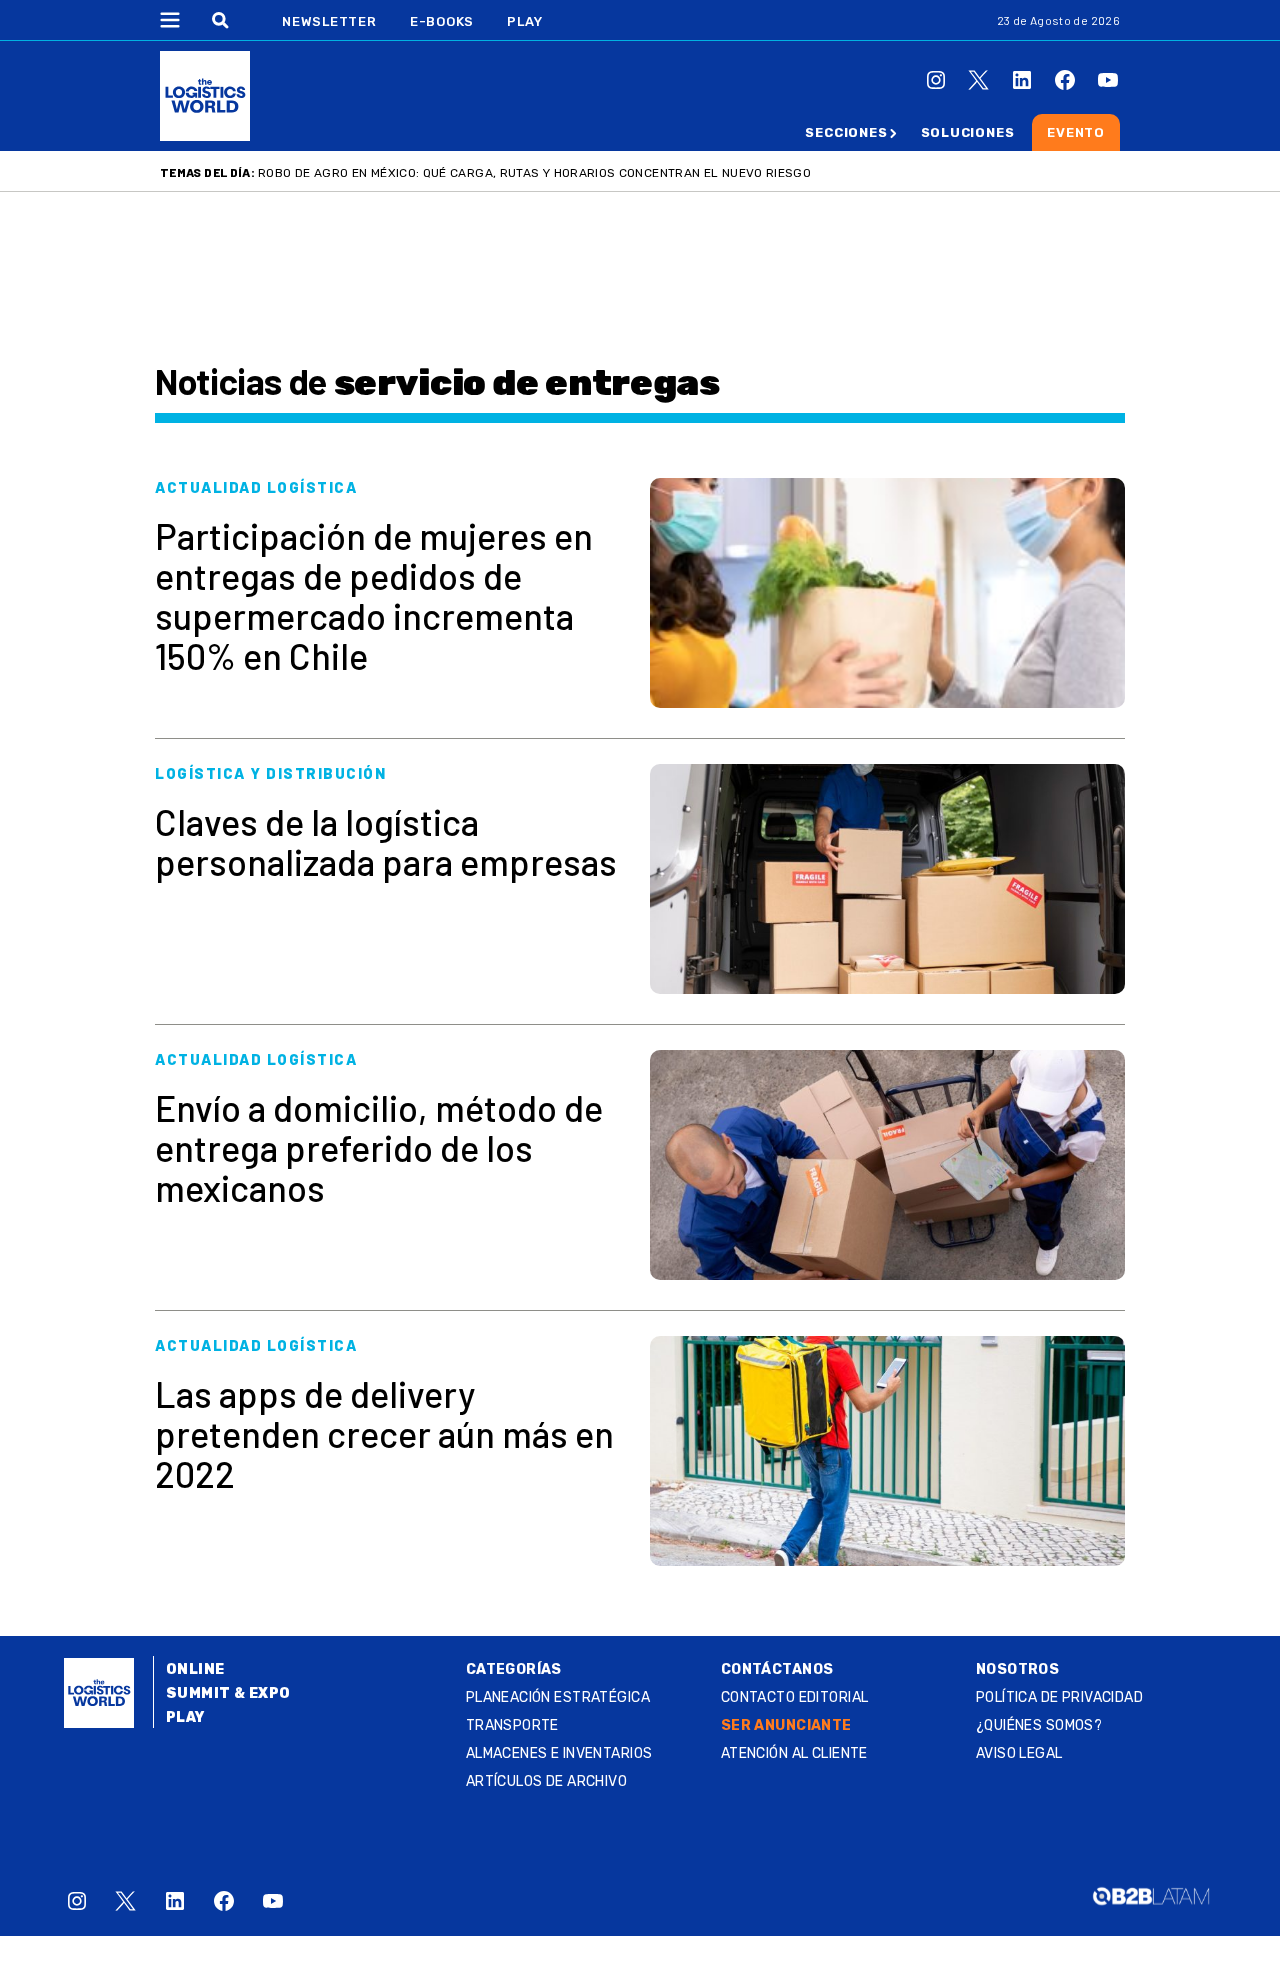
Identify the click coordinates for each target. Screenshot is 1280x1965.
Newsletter (329, 21)
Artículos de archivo (546, 1781)
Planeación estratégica (558, 1697)
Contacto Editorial (795, 1697)
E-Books (442, 21)
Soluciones (968, 132)
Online (195, 1669)
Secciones (846, 132)
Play (524, 21)
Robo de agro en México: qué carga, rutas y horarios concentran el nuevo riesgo (534, 173)
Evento (1076, 132)
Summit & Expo (228, 1693)
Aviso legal (1019, 1753)
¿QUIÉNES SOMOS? (1039, 1725)
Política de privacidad (1059, 1697)
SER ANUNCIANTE (786, 1725)
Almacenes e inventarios (559, 1753)
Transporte (512, 1725)
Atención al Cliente (794, 1753)
